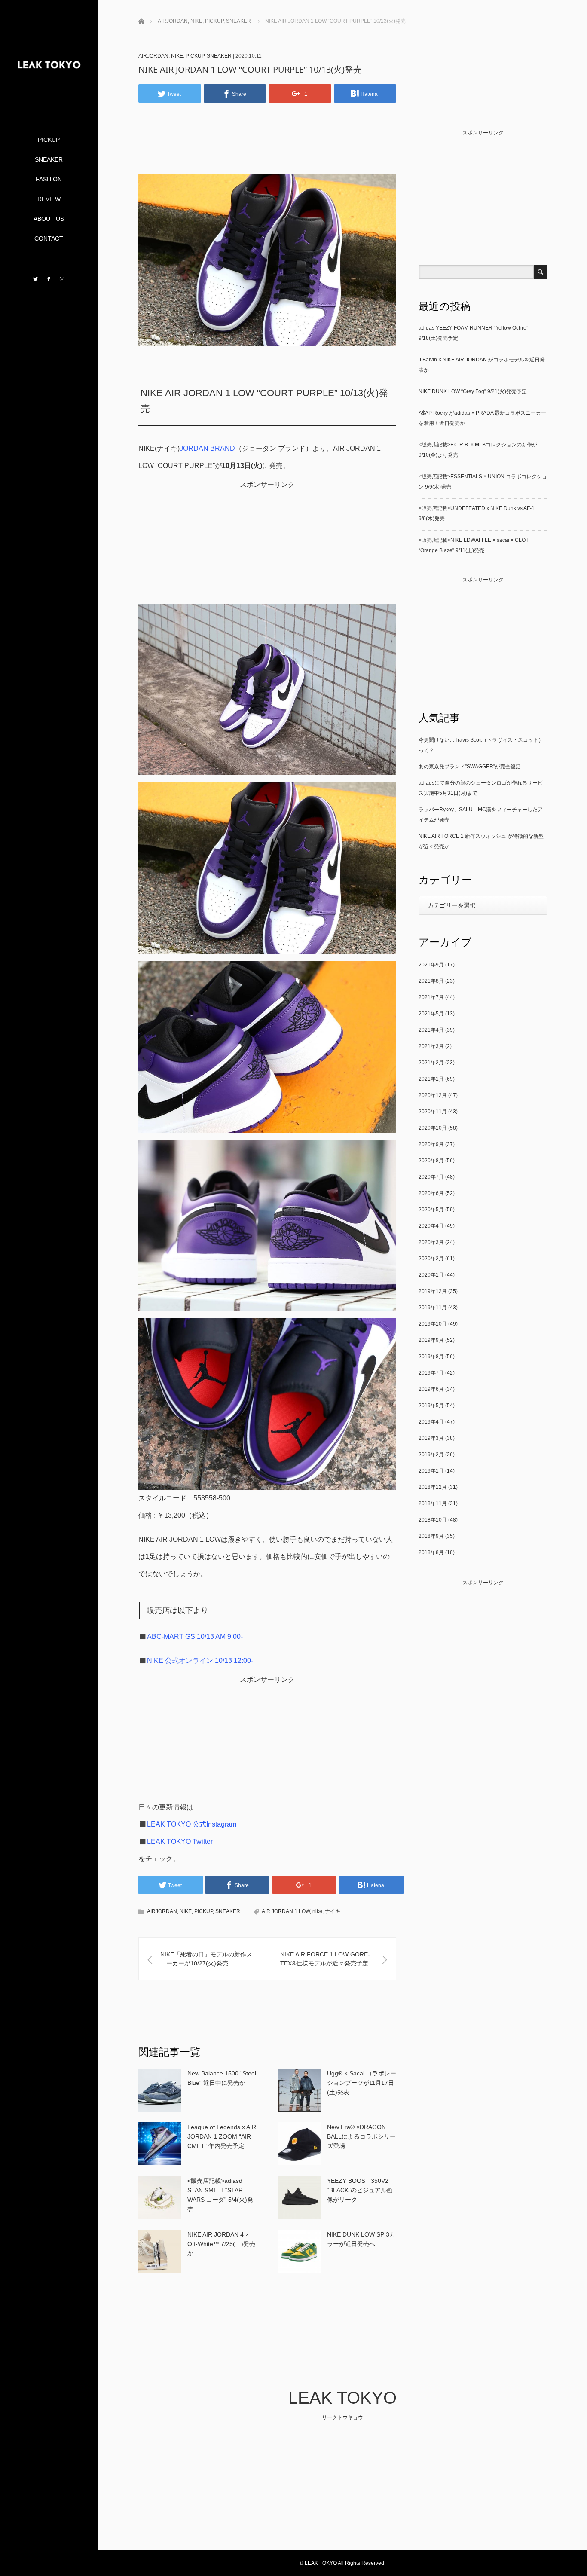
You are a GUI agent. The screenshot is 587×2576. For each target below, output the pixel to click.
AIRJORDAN (153, 56)
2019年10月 (433, 1324)
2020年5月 (431, 1210)
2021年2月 (431, 1063)
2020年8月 (431, 1161)
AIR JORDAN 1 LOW (286, 1911)
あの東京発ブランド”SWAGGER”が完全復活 (470, 767)
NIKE (177, 56)
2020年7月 (431, 1177)
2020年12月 (433, 1095)
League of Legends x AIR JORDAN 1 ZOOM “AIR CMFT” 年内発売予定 (222, 2137)
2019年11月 (433, 1308)
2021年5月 (431, 1014)
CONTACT (49, 238)
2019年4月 (431, 1422)
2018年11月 (433, 1503)
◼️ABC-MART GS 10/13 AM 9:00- (191, 1636)
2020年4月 (431, 1226)
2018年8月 (431, 1552)
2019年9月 (431, 1340)
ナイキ (333, 1911)
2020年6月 (431, 1193)
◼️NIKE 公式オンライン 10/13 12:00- (196, 1661)
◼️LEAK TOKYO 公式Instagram (187, 1824)
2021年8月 (431, 981)
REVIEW (49, 199)
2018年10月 (433, 1520)
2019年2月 (431, 1455)
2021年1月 (431, 1079)
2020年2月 (431, 1259)
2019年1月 (431, 1471)
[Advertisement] (271, 152)
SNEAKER (49, 159)
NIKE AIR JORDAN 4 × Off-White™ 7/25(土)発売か (221, 2244)
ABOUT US (49, 219)
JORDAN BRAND (207, 448)
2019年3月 (431, 1438)
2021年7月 (431, 997)
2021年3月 (431, 1046)
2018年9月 (431, 1536)
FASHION (49, 179)
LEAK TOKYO (342, 2398)
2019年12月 (433, 1291)
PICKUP (49, 140)
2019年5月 (431, 1406)
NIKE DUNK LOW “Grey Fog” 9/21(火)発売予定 (473, 391)
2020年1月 (431, 1275)
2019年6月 (431, 1389)
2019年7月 (431, 1373)
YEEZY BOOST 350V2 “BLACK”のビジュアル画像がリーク (360, 2190)
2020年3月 (431, 1242)
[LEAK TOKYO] (49, 100)
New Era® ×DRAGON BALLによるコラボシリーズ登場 (361, 2137)
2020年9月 (431, 1144)
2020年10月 (433, 1128)
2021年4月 (431, 1030)
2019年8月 (431, 1357)
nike (317, 1911)
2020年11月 (433, 1112)
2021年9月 (431, 965)
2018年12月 (433, 1487)
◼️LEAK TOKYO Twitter (176, 1841)
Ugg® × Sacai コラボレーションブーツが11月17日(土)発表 (362, 2083)
